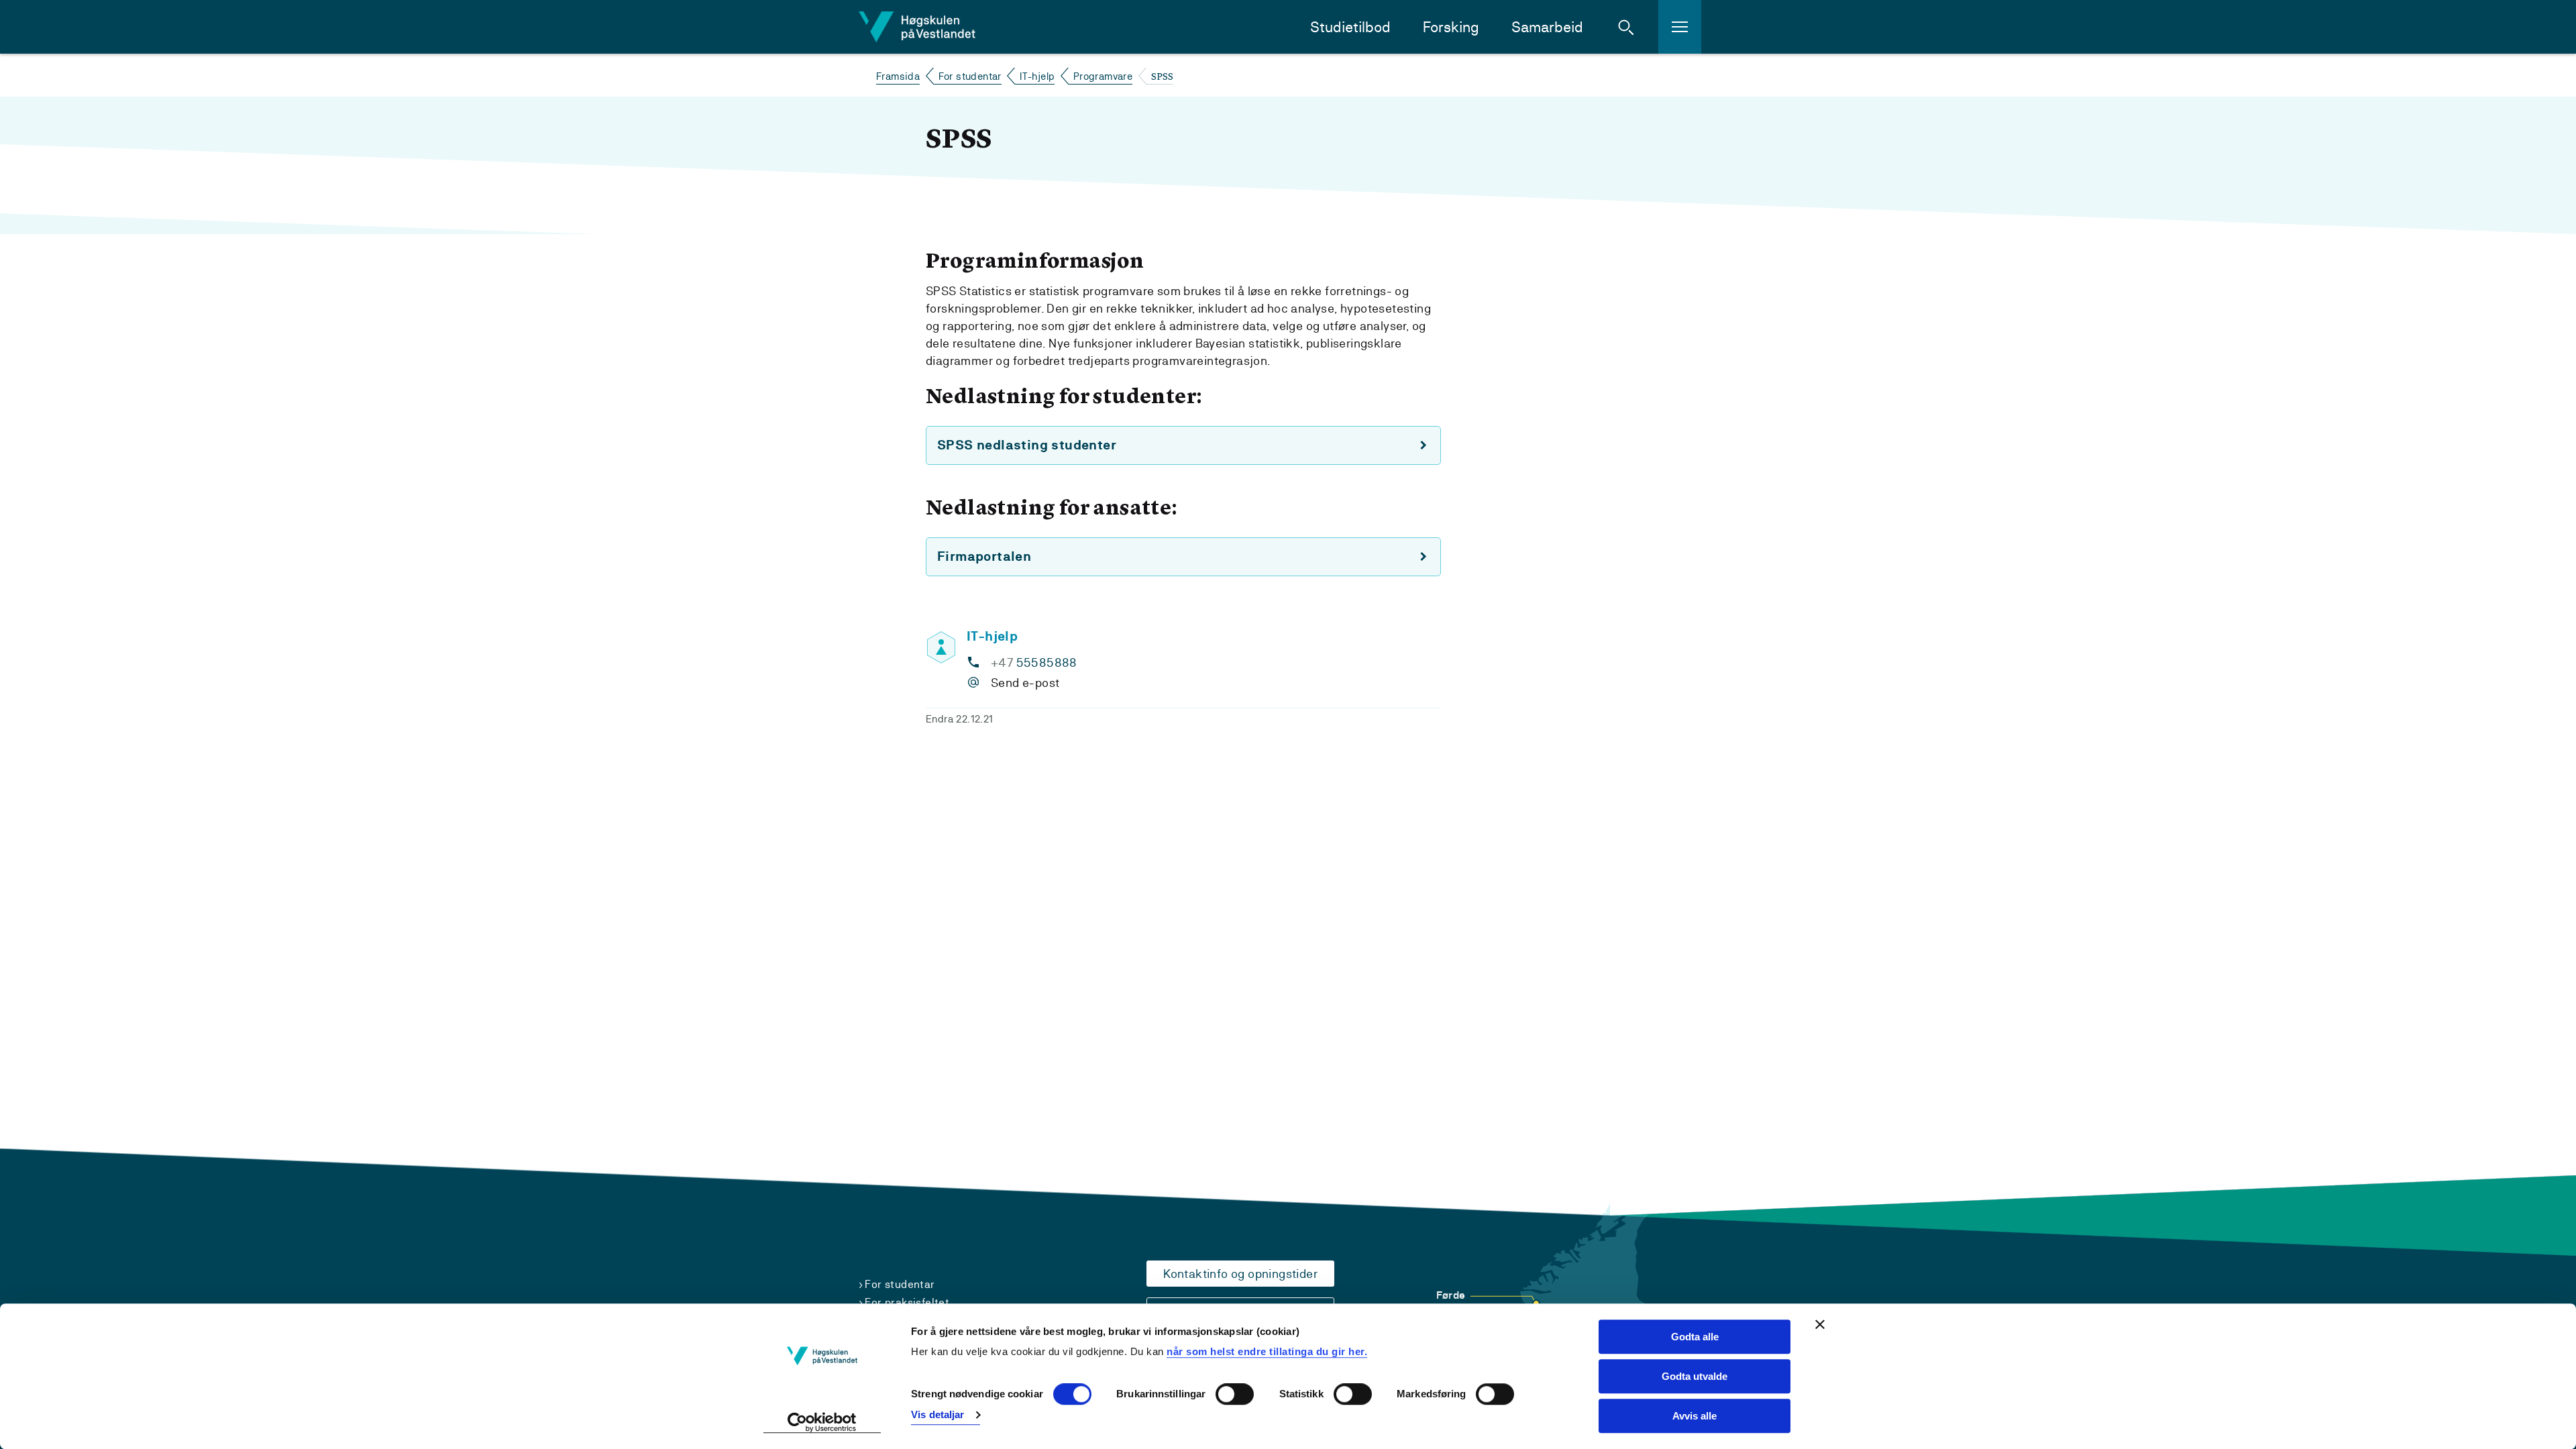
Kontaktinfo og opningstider (1240, 1274)
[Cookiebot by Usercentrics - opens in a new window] (822, 1423)
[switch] (1235, 1395)
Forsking (1451, 27)
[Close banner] (1820, 1324)
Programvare (1103, 76)
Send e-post (1025, 683)
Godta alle (1695, 1337)
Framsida (898, 76)
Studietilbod (1350, 27)
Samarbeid (1547, 27)
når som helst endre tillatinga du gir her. (1267, 1351)
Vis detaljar (937, 1414)
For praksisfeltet (907, 1302)
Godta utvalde (1695, 1376)
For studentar (970, 76)
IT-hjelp (1037, 76)
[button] (1626, 27)
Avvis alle (1695, 1416)
